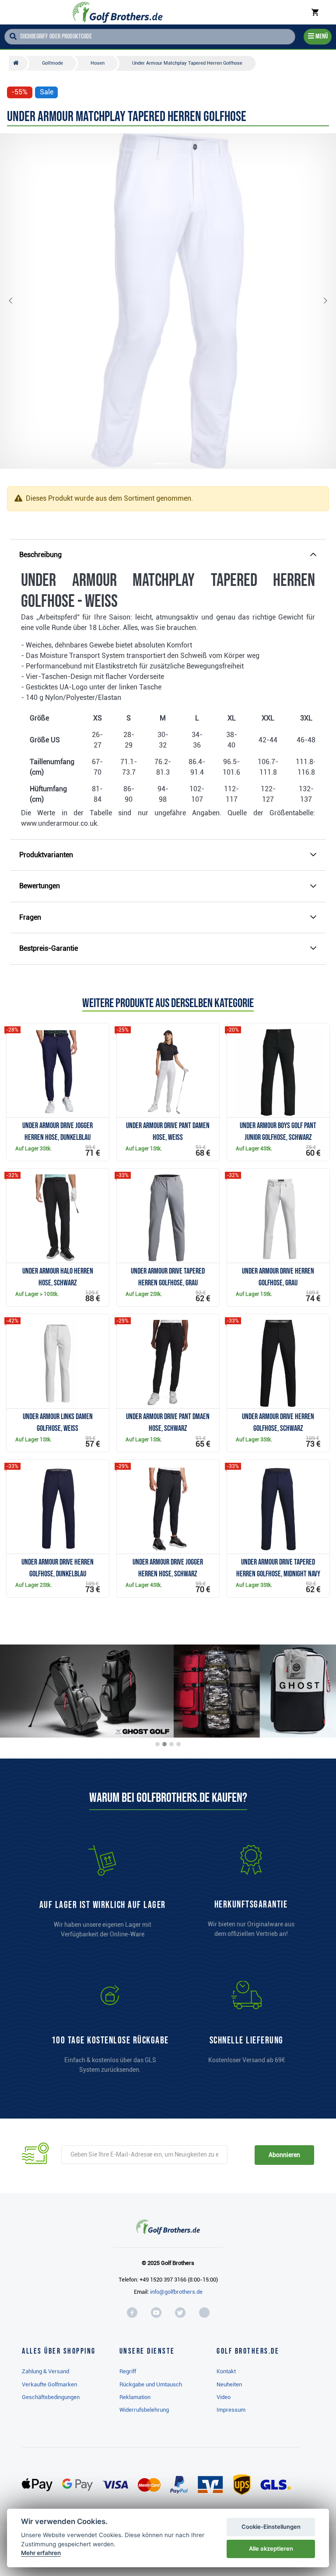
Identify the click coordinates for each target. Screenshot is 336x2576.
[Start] (18, 63)
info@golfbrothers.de (176, 2292)
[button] (17, 301)
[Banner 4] (178, 1744)
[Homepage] (117, 12)
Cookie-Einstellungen (271, 2527)
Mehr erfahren (41, 2553)
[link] (110, 2031)
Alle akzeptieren (271, 2548)
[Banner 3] (171, 1744)
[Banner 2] (164, 1744)
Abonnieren (284, 2155)
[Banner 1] (157, 1744)
